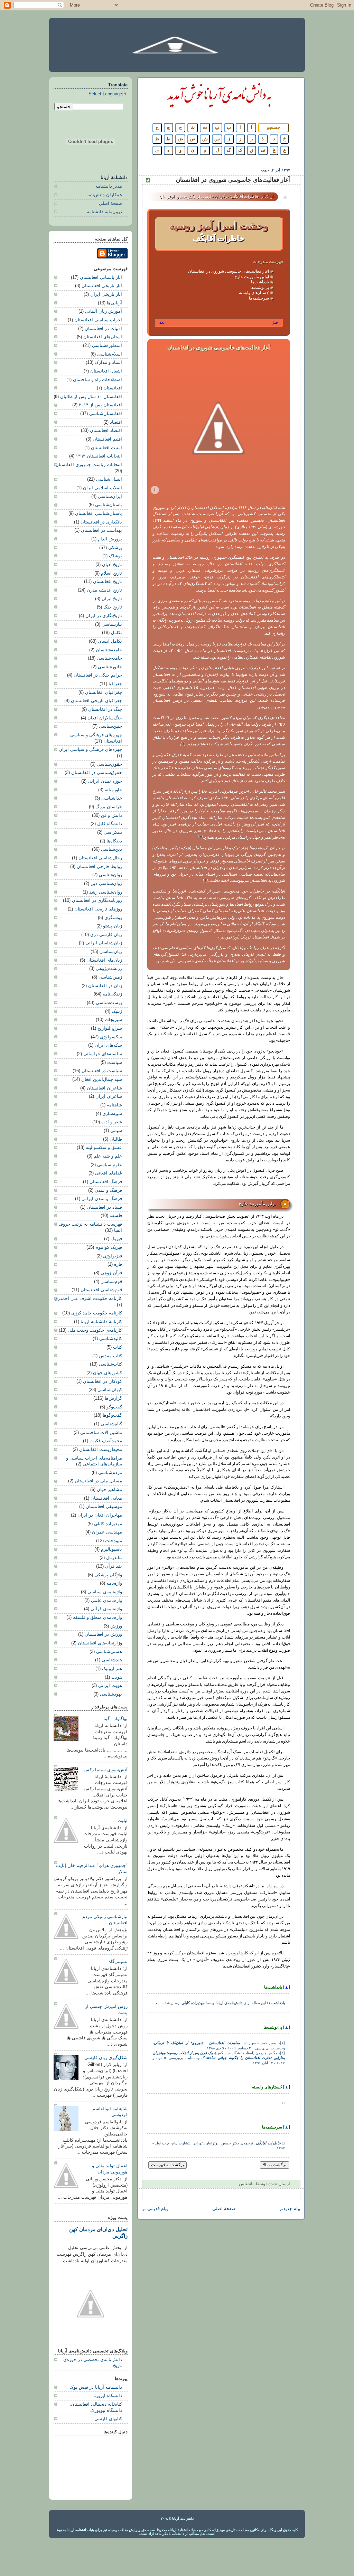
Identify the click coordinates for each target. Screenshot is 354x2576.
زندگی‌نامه (112, 994)
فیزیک (116, 1239)
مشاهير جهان (109, 1490)
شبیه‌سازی (112, 1114)
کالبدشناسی (111, 1339)
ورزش (116, 1626)
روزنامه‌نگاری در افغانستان (97, 900)
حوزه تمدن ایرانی (105, 781)
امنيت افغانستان (106, 448)
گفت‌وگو (114, 1407)
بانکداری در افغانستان (101, 522)
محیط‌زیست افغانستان (101, 1450)
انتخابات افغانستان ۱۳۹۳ (99, 456)
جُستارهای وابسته (254, 293)
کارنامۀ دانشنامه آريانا (101, 1322)
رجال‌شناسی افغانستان (100, 858)
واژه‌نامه (114, 1583)
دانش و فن (111, 815)
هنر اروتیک (112, 1669)
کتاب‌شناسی (110, 1364)
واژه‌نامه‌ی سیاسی (105, 1592)
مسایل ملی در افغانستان (98, 1481)
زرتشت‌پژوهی (109, 969)
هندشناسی (112, 1660)
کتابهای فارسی (108, 2419)
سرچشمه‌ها (259, 298)
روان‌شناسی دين (106, 884)
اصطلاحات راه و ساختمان (97, 380)
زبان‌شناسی (111, 952)
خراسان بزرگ (109, 807)
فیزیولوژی (113, 1256)
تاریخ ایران (112, 599)
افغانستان (113, 388)
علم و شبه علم (108, 1156)
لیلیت (123, 1821)
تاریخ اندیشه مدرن (104, 590)
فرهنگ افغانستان (106, 1182)
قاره (118, 1264)
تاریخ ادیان (112, 565)
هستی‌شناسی (109, 1652)
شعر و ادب (112, 1122)
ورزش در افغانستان (103, 1634)
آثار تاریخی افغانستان (102, 286)
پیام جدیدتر (290, 2209)
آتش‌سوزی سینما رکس (106, 1770)
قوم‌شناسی (111, 1282)
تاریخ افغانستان (108, 582)
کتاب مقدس (110, 1356)
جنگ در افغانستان (105, 709)
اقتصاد (116, 422)
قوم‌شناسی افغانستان (101, 1290)
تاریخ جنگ (113, 607)
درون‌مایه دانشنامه (104, 212)
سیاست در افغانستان (102, 1071)
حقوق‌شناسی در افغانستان (97, 773)
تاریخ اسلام (111, 573)
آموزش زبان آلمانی (104, 311)
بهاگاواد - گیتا (115, 1719)
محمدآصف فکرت (106, 1441)
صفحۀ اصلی (110, 204)
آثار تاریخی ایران (106, 294)
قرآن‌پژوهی (111, 1273)
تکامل (117, 633)
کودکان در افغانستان (103, 1381)
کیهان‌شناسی (110, 1390)
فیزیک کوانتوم (109, 1247)
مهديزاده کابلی (108, 1524)
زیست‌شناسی (109, 1003)
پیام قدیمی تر (155, 2209)
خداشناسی (112, 798)
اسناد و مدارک (108, 362)
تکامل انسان (110, 641)
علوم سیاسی (110, 1165)
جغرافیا (115, 684)
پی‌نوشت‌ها (260, 287)
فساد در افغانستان (104, 1207)
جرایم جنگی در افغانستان (98, 675)
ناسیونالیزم (111, 1549)
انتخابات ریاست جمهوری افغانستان (89, 465)
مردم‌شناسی (110, 1473)
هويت (117, 1677)
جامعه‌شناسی (109, 658)
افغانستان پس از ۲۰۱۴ (100, 405)
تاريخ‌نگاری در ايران (104, 616)
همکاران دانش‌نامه (104, 195)
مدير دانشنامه (109, 186)
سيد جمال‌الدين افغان (102, 1079)
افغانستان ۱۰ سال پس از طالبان (91, 397)
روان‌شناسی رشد (106, 892)
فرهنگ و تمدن (108, 1190)
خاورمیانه (113, 790)
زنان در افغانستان (105, 986)
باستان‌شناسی (109, 505)
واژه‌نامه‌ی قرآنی (106, 1609)
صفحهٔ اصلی (224, 2209)
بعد (162, 322)
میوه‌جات (114, 1541)
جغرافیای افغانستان (104, 692)
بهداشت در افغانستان (101, 530)
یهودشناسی (111, 1694)
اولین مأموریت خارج (252, 277)
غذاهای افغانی (109, 1173)
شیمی (116, 1131)
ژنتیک (117, 1011)
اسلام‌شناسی (110, 354)
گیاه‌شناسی (111, 1424)
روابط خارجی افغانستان (99, 867)
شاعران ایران (109, 1096)
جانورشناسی (110, 667)
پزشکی (115, 548)
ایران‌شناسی (110, 497)
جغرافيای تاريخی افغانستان (96, 701)
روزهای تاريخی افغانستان (98, 909)
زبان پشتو (113, 926)
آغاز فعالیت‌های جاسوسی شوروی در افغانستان (229, 271)
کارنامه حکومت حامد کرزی (97, 1313)
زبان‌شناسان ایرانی (104, 943)
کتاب (118, 1347)
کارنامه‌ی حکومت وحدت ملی (95, 1330)
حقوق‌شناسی (109, 764)
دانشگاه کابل (110, 824)
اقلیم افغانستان (107, 439)
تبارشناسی (112, 624)
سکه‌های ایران (108, 1045)
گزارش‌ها (113, 1398)
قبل (275, 322)
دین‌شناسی (111, 849)
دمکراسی (113, 832)
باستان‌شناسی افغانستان (99, 513)
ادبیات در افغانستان (103, 329)
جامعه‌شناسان (109, 650)
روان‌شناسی (110, 875)
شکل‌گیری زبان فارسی (106, 2058)
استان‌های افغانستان (103, 337)
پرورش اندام (110, 539)
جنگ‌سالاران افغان (105, 718)
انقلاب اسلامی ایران (103, 488)
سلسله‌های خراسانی (103, 1054)
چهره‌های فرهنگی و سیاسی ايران (90, 749)
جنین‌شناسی (110, 726)
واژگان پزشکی (108, 1575)
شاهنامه (114, 1105)
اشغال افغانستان (106, 371)
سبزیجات (113, 1020)
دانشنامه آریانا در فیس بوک (96, 2387)
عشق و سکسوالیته (104, 1148)
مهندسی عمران (107, 1532)
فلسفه (116, 1216)
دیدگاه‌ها (114, 841)
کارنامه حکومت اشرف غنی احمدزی (88, 1299)
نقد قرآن (114, 1566)
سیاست (115, 1063)
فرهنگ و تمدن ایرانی (102, 1199)
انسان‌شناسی (109, 479)
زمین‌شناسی (110, 977)
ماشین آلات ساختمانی (101, 1433)
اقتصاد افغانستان (106, 431)
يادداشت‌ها (260, 282)
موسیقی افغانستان (104, 1507)
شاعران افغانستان (104, 1088)
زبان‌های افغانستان (104, 960)
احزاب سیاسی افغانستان (98, 320)
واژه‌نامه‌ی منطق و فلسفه (97, 1617)
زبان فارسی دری (106, 935)
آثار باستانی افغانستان (101, 277)
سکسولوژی (111, 1037)
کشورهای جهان (108, 1373)
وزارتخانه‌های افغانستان (100, 1643)
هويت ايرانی (110, 1686)
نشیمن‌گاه (118, 1962)
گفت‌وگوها (112, 1415)
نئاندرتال (114, 1558)
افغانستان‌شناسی (106, 414)
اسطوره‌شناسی (107, 346)
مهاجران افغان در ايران (100, 1515)
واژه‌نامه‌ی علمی (106, 1601)
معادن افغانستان (106, 1498)
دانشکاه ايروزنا (108, 2396)
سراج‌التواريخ (110, 1028)
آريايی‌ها (114, 303)
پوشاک (115, 556)
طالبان (116, 1139)
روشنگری (113, 918)
